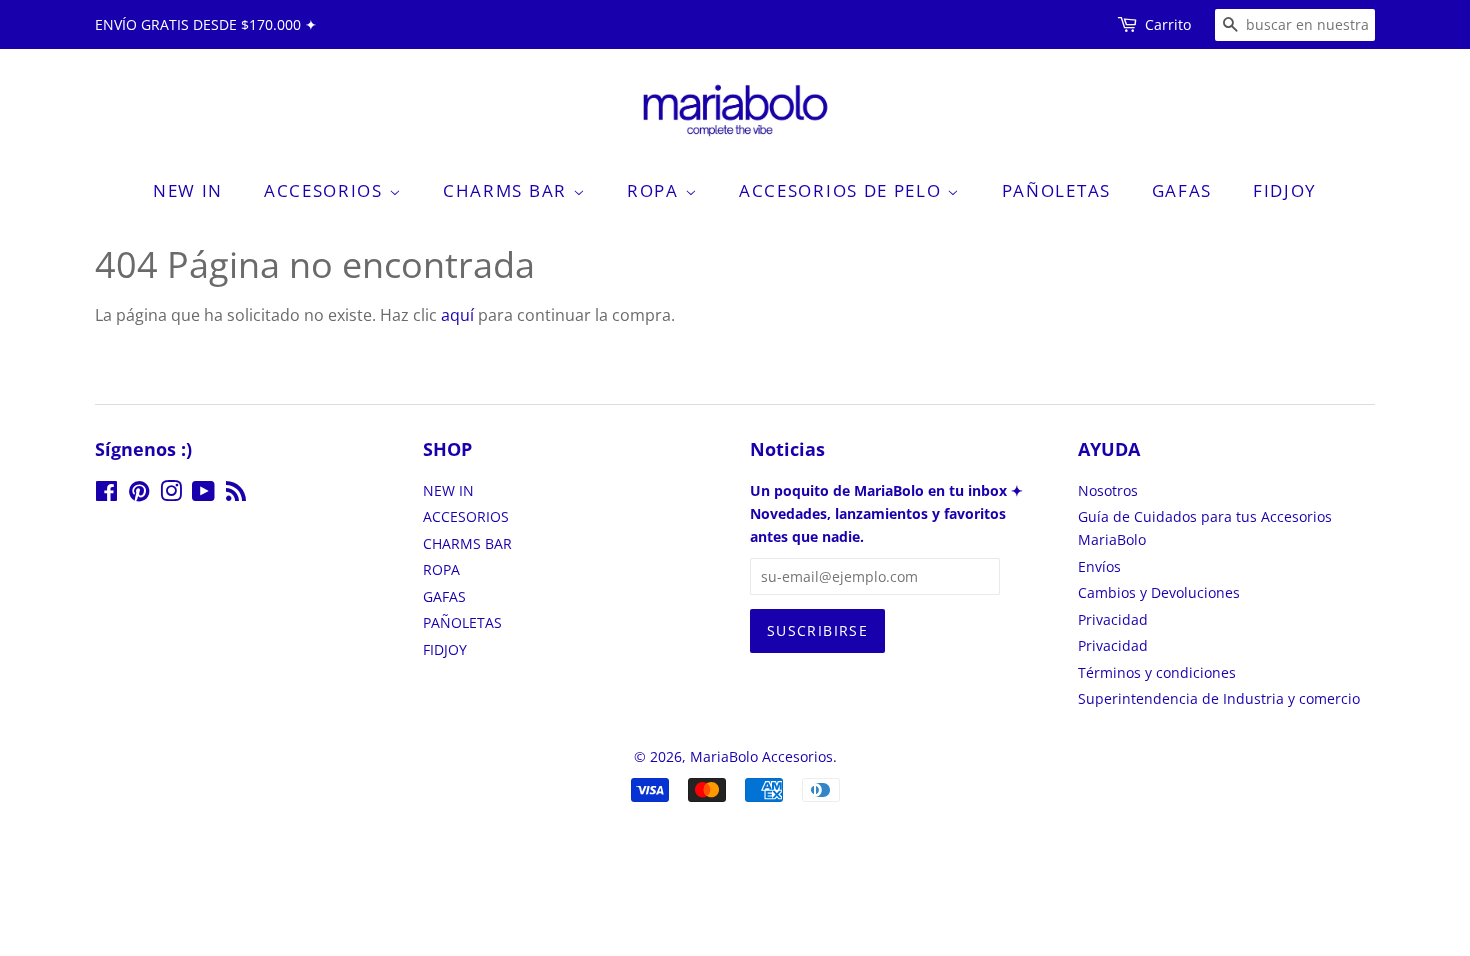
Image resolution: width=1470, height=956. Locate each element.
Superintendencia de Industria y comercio (1219, 698)
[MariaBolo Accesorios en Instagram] (171, 494)
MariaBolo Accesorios (761, 756)
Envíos (1099, 566)
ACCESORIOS (326, 190)
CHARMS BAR (508, 190)
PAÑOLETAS (1056, 190)
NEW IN (188, 190)
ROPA (656, 190)
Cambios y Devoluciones (1159, 592)
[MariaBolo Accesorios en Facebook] (106, 494)
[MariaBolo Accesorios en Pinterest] (139, 494)
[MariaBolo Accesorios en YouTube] (203, 494)
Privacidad (1113, 619)
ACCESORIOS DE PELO (843, 190)
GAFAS (1182, 190)
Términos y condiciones (1157, 672)
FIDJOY (1285, 190)
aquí (457, 315)
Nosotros (1108, 490)
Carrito (1168, 24)
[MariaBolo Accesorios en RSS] (236, 494)
